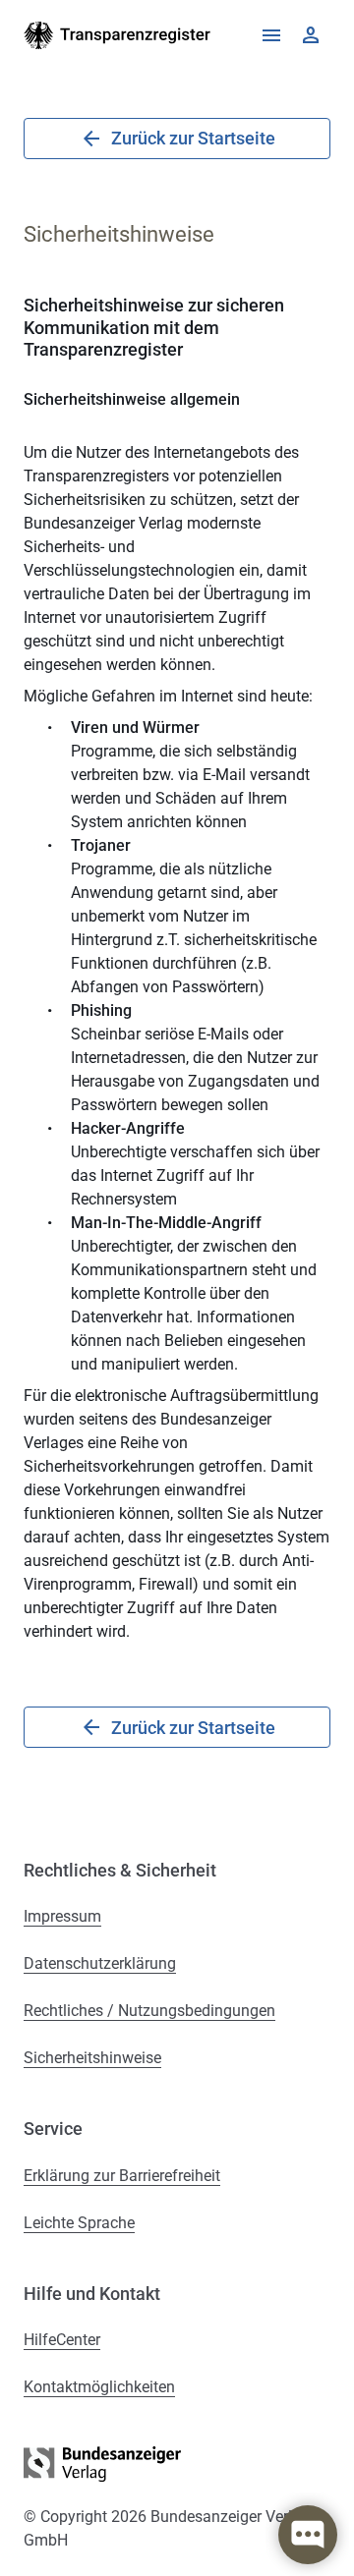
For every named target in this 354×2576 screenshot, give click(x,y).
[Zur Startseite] (118, 35)
